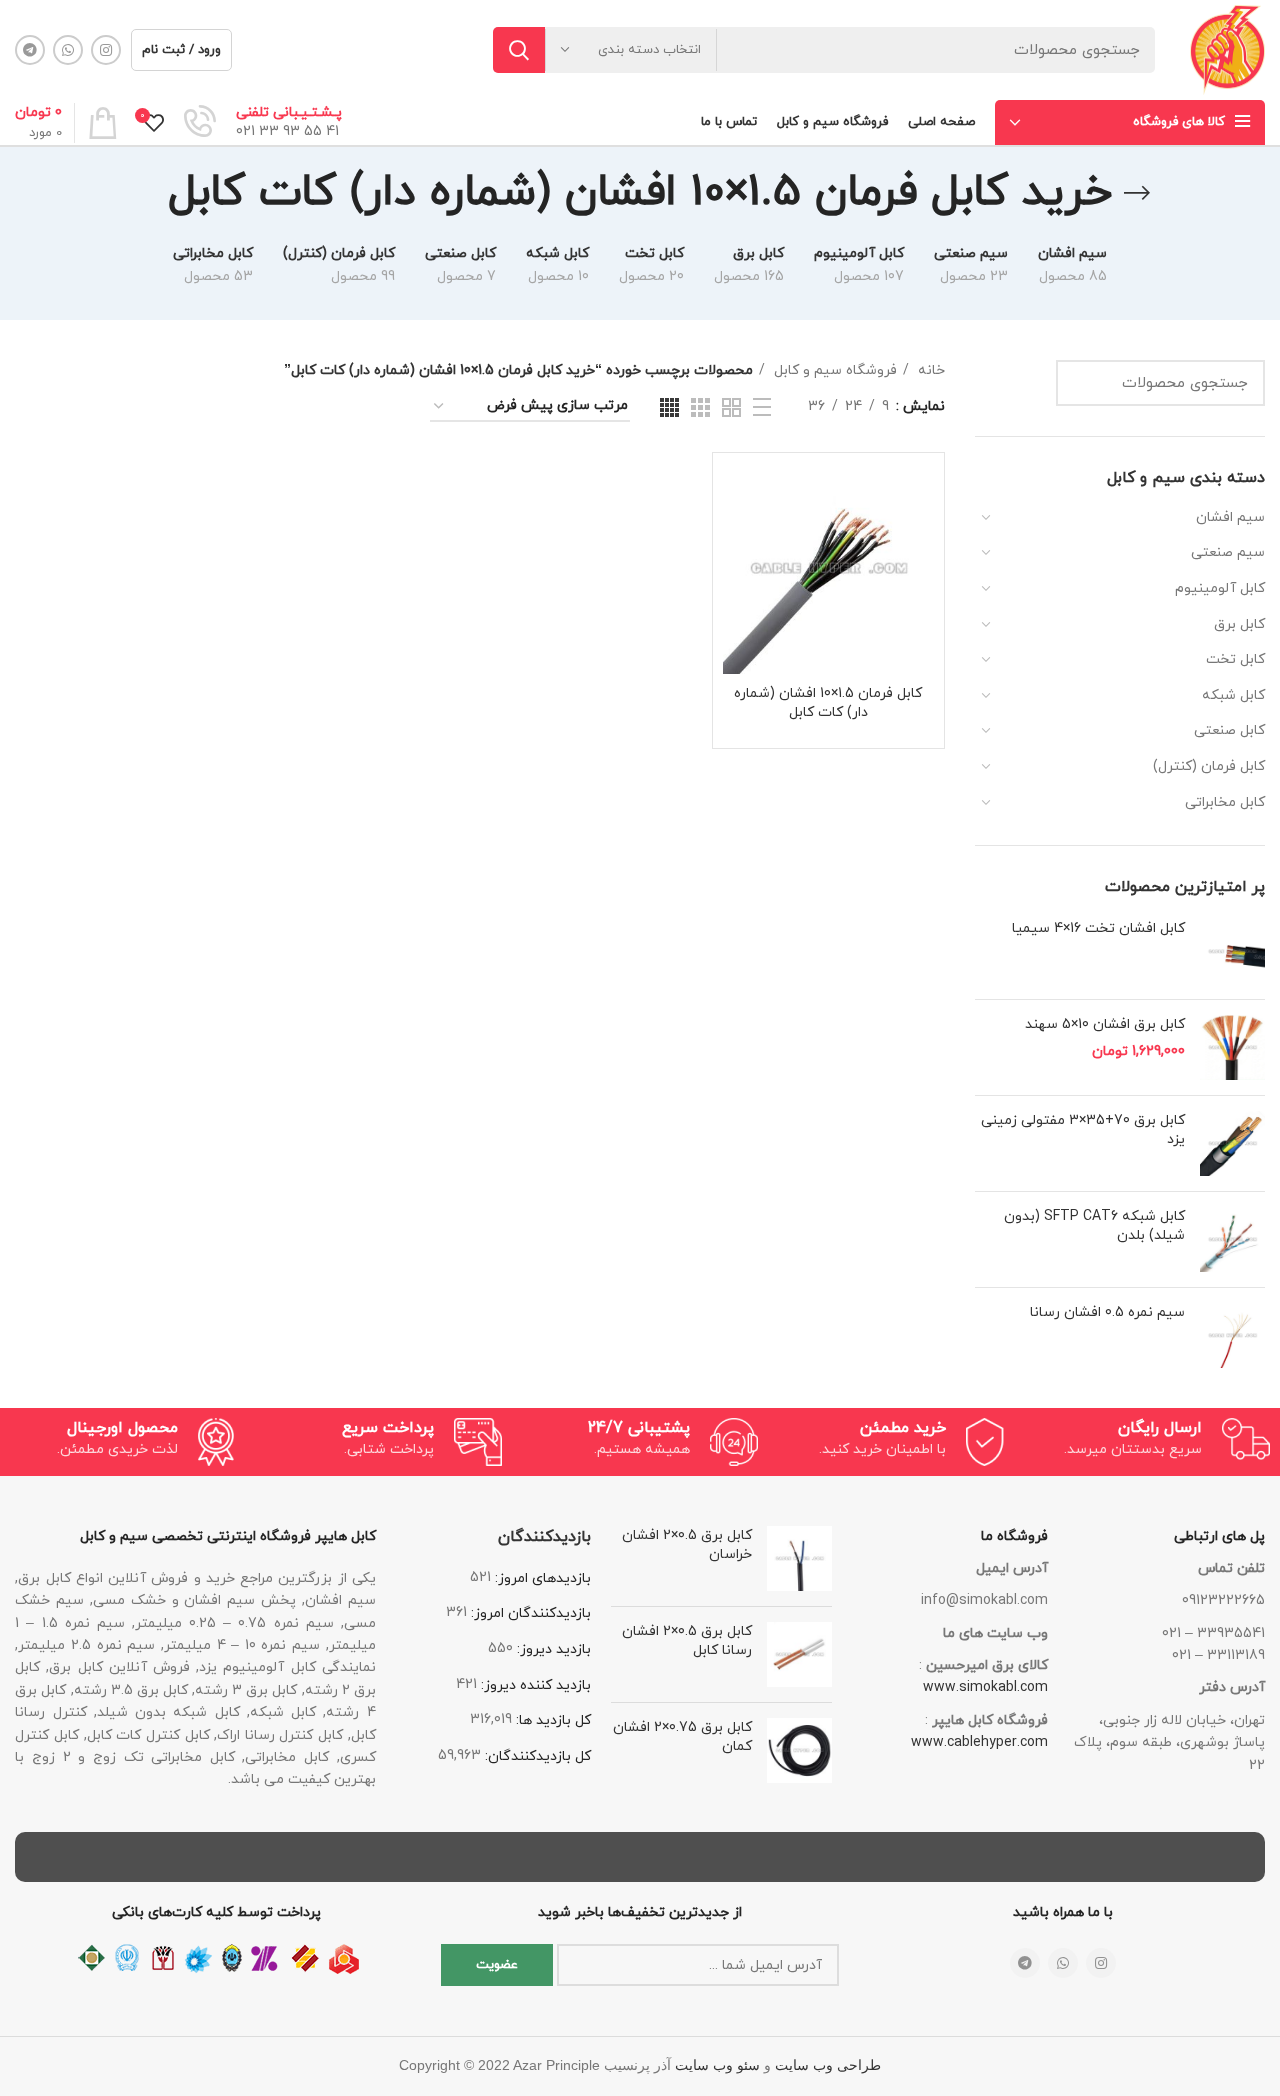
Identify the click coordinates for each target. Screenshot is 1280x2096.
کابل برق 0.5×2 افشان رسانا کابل (686, 1641)
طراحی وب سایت (828, 2065)
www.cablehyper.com (979, 1742)
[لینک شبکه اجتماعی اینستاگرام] (106, 50)
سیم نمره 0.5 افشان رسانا (1107, 1312)
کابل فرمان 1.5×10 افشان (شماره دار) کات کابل (828, 703)
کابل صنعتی (1229, 730)
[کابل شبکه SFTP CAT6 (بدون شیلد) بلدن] (1232, 1239)
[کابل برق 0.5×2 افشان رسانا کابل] (799, 1654)
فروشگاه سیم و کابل (833, 370)
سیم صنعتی (1228, 552)
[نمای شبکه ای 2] (731, 407)
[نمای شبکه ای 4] (669, 407)
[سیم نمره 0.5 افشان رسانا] (1232, 1335)
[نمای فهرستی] (762, 407)
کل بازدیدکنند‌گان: (536, 1756)
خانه (929, 370)
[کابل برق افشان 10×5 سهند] (1232, 1047)
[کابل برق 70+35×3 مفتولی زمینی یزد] (1232, 1143)
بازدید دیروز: (552, 1649)
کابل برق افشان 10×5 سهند (1105, 1024)
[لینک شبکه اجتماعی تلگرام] (30, 50)
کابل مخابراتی (1225, 802)
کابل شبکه (1233, 695)
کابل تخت (1235, 659)
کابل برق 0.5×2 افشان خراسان (686, 1545)
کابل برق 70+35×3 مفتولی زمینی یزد (1083, 1130)
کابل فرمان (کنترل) (1209, 766)
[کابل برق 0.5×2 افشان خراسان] (799, 1558)
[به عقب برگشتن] (1137, 193)
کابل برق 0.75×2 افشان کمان (682, 1737)
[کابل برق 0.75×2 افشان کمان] (799, 1750)
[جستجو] (519, 50)
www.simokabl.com (985, 1687)
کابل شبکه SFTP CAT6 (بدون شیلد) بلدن (1094, 1226)
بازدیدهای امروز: (541, 1578)
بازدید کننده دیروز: (534, 1685)
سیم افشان (1230, 517)
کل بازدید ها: (551, 1720)
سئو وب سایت (717, 2065)
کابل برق (1239, 624)
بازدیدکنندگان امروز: (529, 1613)
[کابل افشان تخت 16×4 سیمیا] (1232, 951)
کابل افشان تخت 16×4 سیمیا (1098, 928)
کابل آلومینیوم (1220, 588)
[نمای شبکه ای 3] (700, 407)
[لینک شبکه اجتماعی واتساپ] (68, 50)
